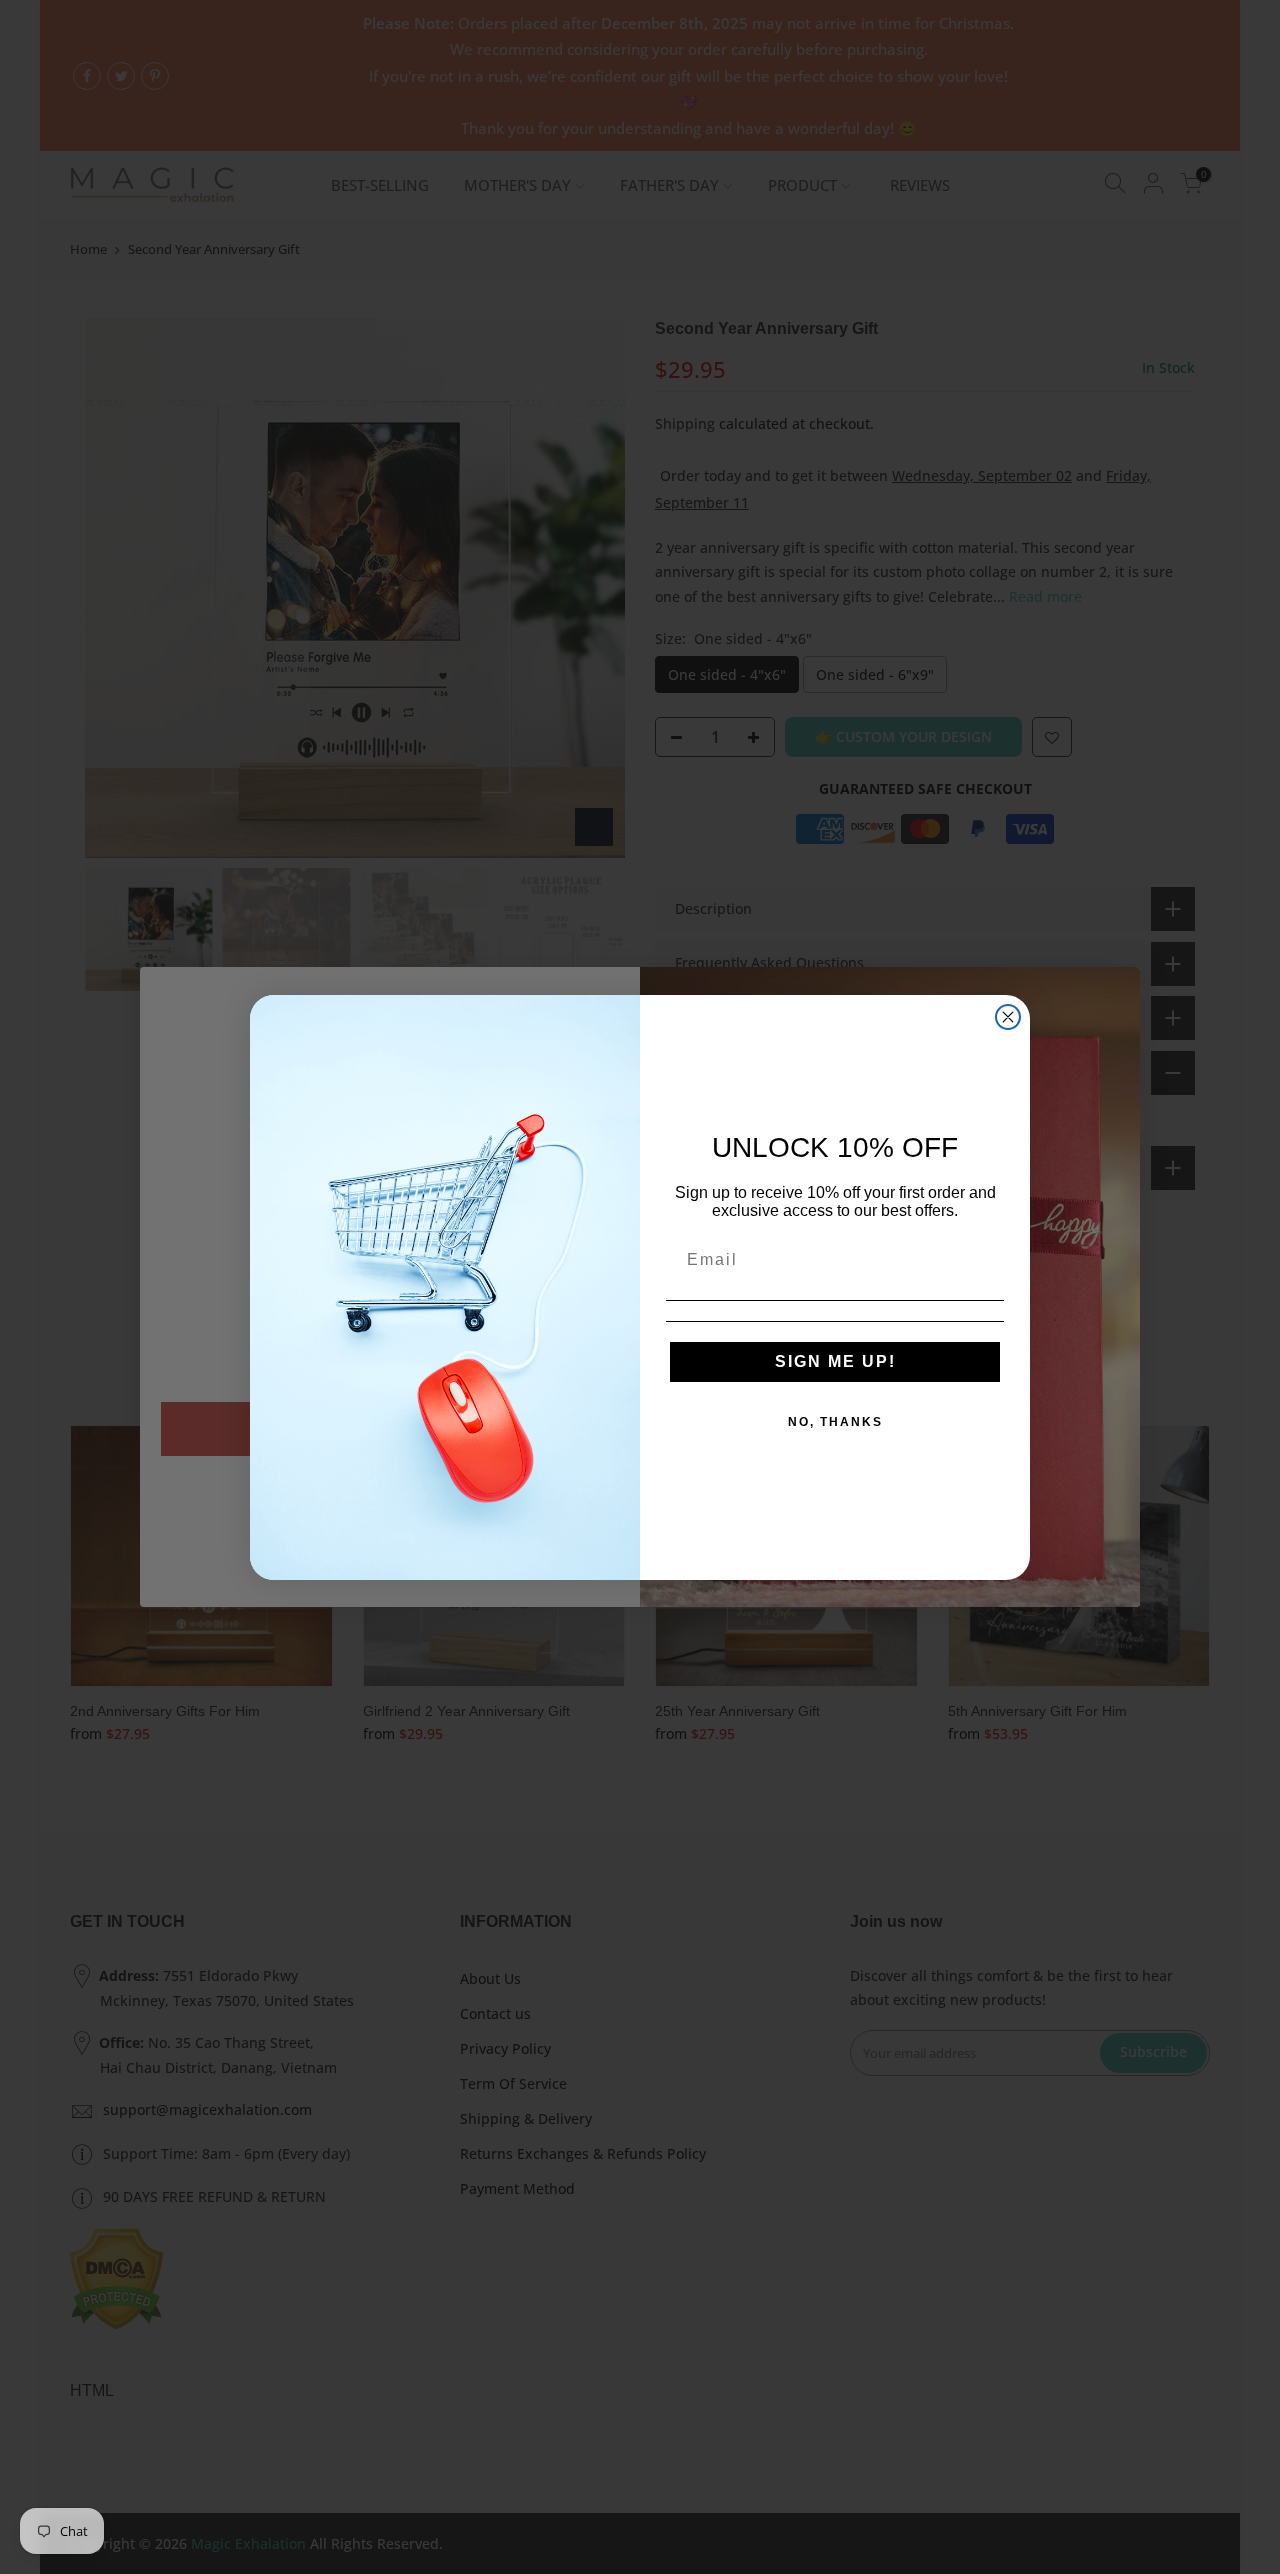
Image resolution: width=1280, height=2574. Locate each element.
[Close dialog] (1008, 1017)
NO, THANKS (835, 1422)
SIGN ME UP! (835, 1361)
